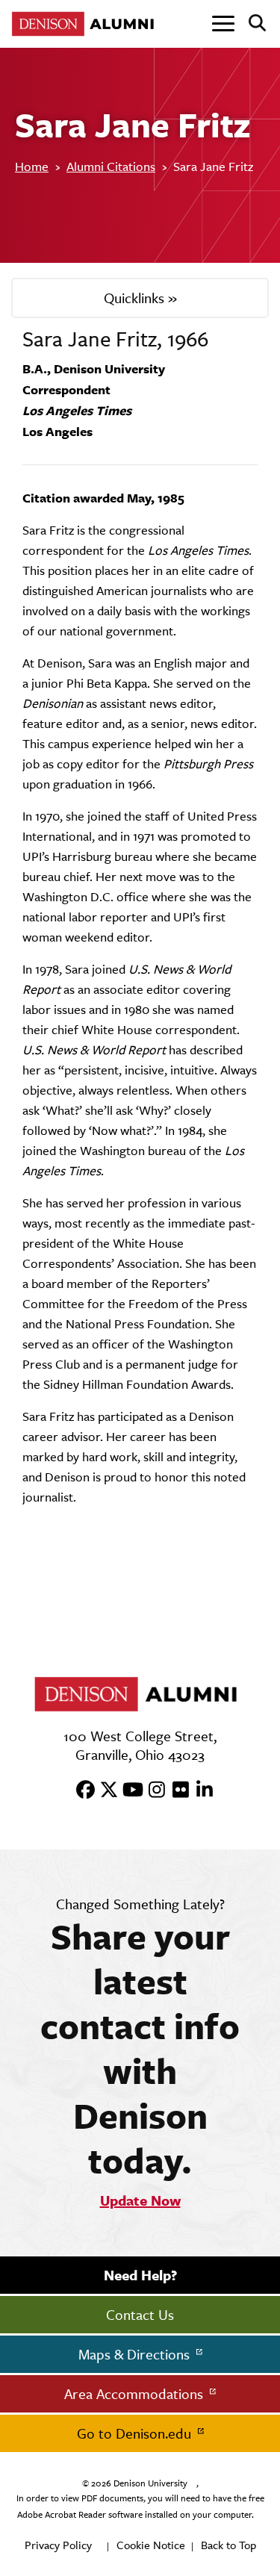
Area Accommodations (136, 2394)
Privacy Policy (58, 2545)
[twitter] (105, 1791)
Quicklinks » (140, 298)
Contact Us (140, 2315)
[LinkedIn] (200, 1791)
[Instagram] (152, 1791)
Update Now (140, 2200)
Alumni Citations (111, 167)
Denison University (150, 2483)
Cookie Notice (151, 2545)
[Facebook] (81, 1791)
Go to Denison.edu (136, 2433)
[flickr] (176, 1791)
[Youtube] (128, 1791)
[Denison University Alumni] (86, 24)
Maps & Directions (136, 2354)
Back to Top (228, 2545)
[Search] (251, 24)
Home (32, 167)
